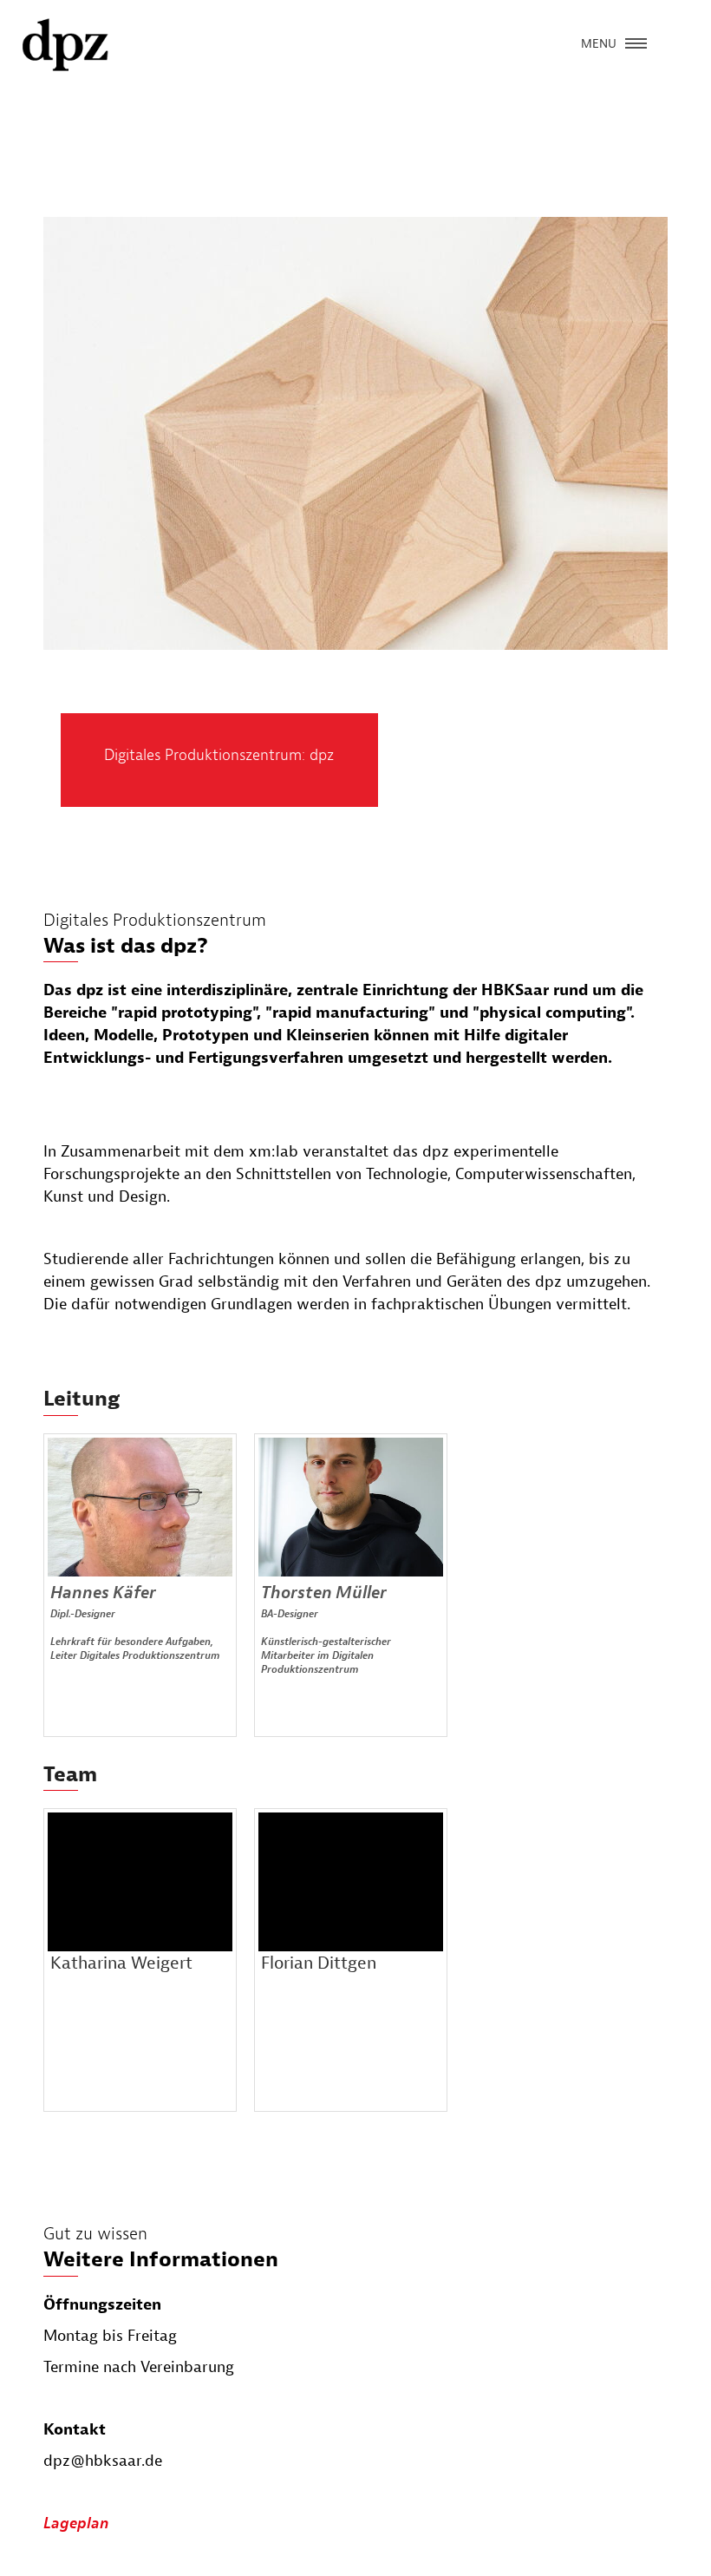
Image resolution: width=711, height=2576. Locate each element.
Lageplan (76, 2524)
